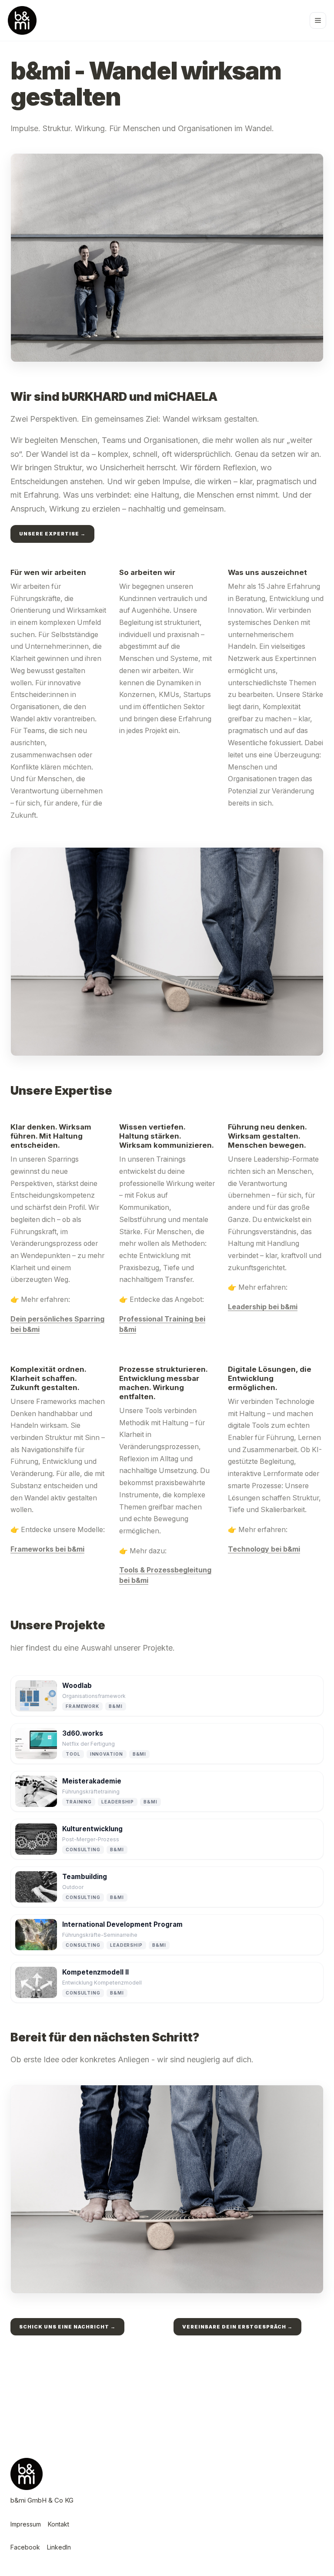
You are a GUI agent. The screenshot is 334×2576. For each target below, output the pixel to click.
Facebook (25, 2547)
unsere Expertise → (52, 534)
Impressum (26, 2524)
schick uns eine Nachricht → (67, 2327)
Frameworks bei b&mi (47, 1549)
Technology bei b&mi (264, 1549)
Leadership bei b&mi (263, 1307)
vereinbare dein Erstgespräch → (237, 2327)
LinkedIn (59, 2547)
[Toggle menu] (318, 20)
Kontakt (58, 2524)
